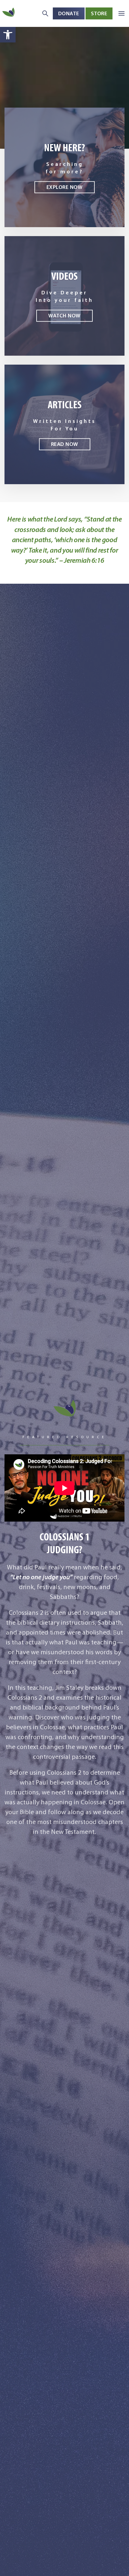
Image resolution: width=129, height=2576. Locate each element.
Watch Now (64, 316)
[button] (8, 35)
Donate (69, 13)
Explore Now (65, 187)
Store (99, 13)
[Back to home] (9, 13)
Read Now (65, 444)
